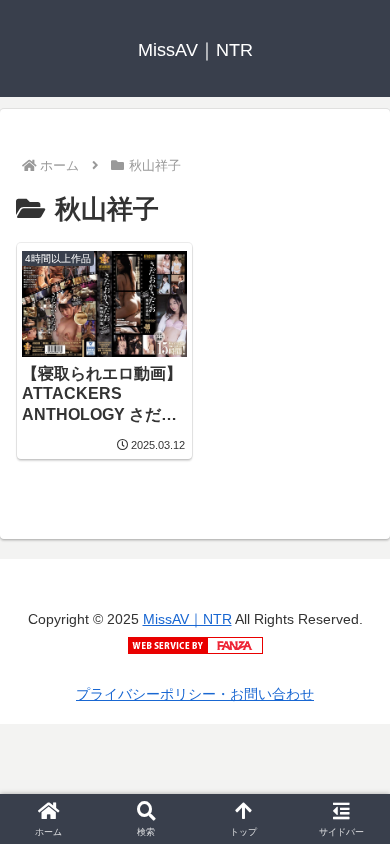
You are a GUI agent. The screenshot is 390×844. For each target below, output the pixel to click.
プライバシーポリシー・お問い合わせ (195, 694)
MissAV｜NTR (187, 619)
